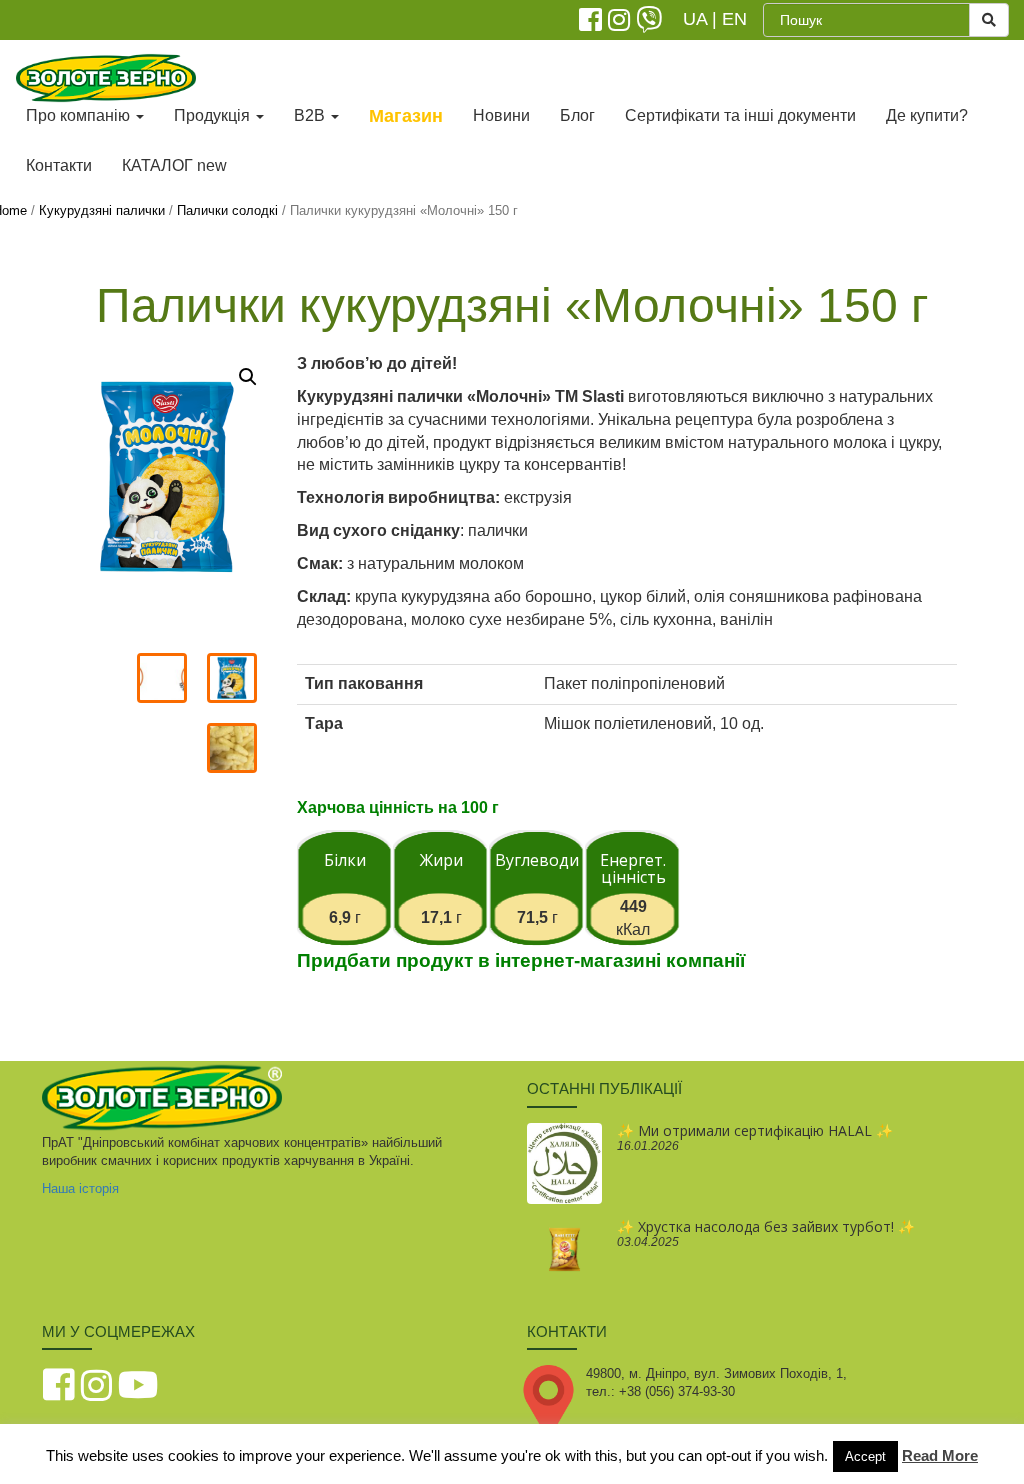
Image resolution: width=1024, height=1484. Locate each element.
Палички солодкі (227, 210)
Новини (501, 115)
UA (695, 19)
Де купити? (927, 115)
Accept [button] (865, 1456)
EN (734, 19)
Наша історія (80, 1188)
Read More (940, 1455)
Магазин (406, 116)
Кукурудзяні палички (102, 210)
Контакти (59, 165)
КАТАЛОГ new (174, 165)
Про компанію (80, 115)
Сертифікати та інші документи (740, 115)
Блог (577, 115)
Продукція (214, 115)
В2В (311, 115)
